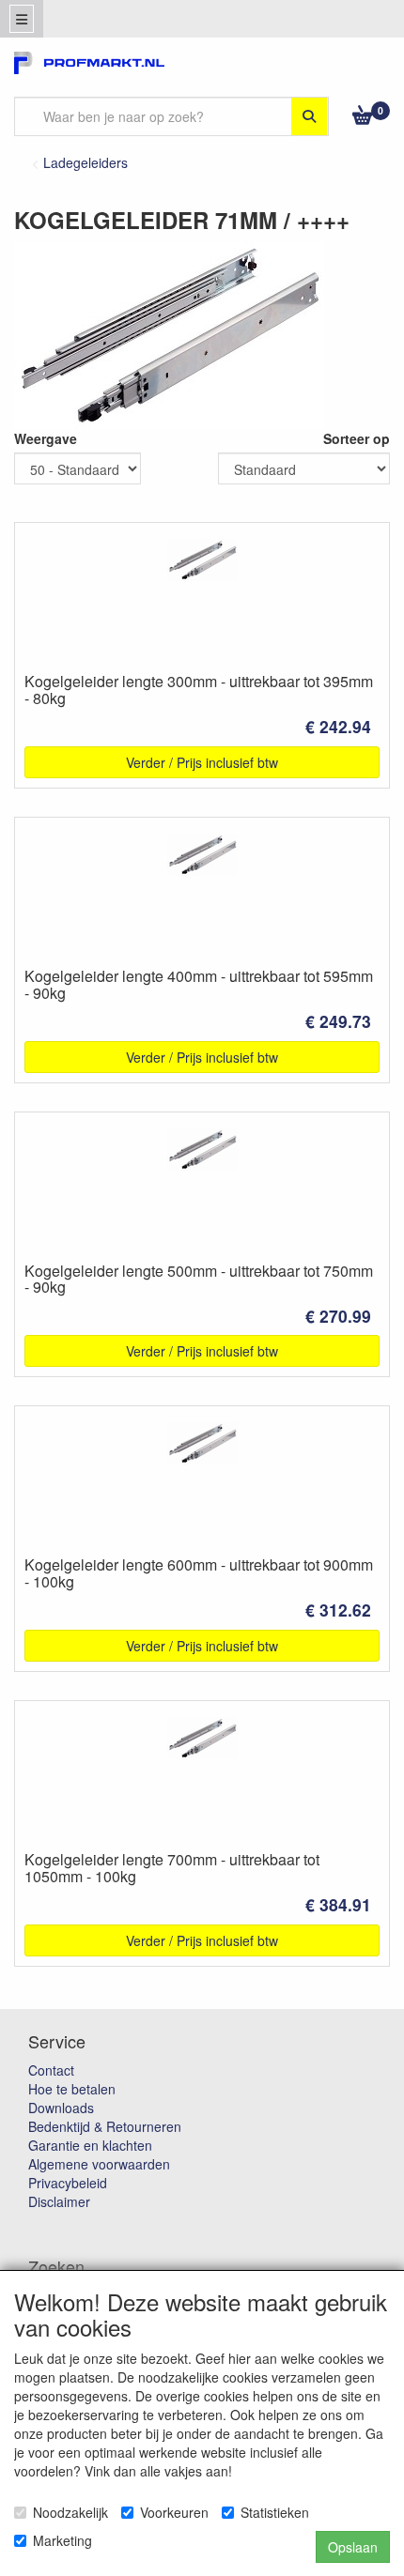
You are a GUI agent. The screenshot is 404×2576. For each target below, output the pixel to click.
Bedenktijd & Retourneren (105, 2126)
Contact (51, 2070)
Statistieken (275, 2512)
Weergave (46, 438)
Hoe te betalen (72, 2089)
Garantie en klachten (90, 2145)
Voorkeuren (174, 2512)
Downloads (61, 2108)
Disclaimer (59, 2201)
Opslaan (353, 2547)
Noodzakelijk (70, 2512)
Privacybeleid (68, 2183)
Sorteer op (357, 438)
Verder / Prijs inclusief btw (202, 762)
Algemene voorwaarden (99, 2164)
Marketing (62, 2540)
